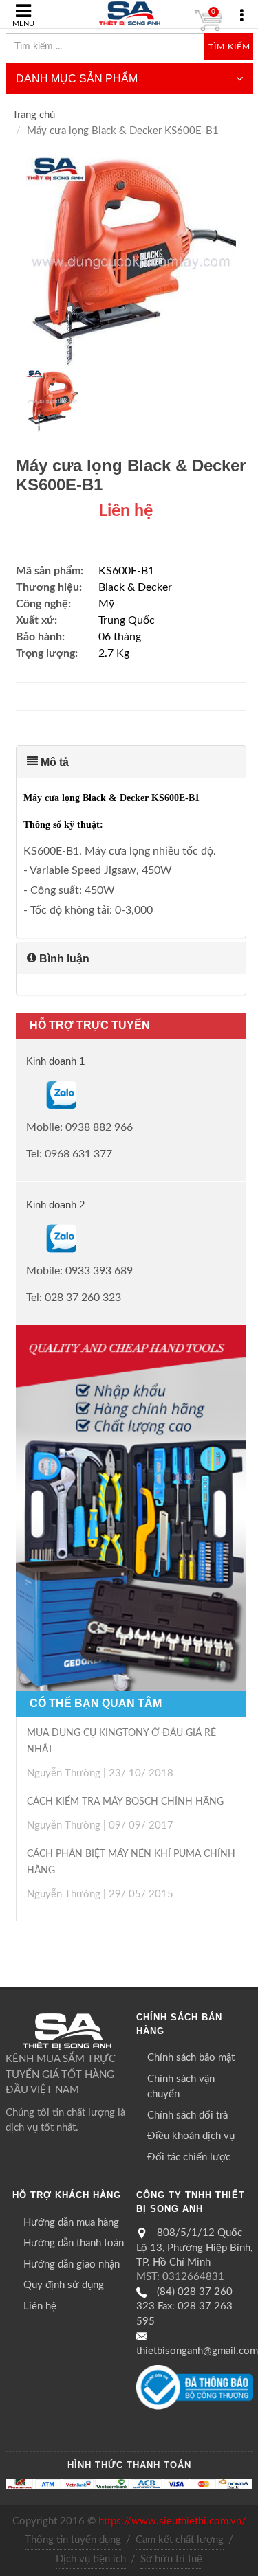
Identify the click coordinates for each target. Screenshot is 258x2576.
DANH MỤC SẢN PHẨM (77, 79)
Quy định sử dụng (64, 2285)
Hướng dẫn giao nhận (72, 2264)
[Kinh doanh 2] (28, 1239)
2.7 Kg (114, 653)
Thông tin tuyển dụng (73, 2540)
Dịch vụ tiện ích (91, 2559)
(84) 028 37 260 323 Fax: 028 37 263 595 (184, 2307)
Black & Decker (135, 587)
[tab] (131, 762)
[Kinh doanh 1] (28, 1094)
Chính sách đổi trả (187, 2115)
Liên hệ (40, 2306)
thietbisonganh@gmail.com (197, 2351)
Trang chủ (34, 115)
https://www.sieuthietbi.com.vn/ (172, 2521)
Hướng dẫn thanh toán (74, 2243)
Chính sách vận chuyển (181, 2087)
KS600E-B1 (126, 571)
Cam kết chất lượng (180, 2540)
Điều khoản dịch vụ (191, 2136)
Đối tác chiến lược (189, 2157)
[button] (131, 762)
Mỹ (106, 604)
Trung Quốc (127, 620)
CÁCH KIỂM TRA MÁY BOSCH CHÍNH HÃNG (125, 1802)
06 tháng (120, 637)
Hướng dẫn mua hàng (71, 2223)
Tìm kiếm (229, 47)
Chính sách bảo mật (191, 2058)
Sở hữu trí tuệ (171, 2559)
